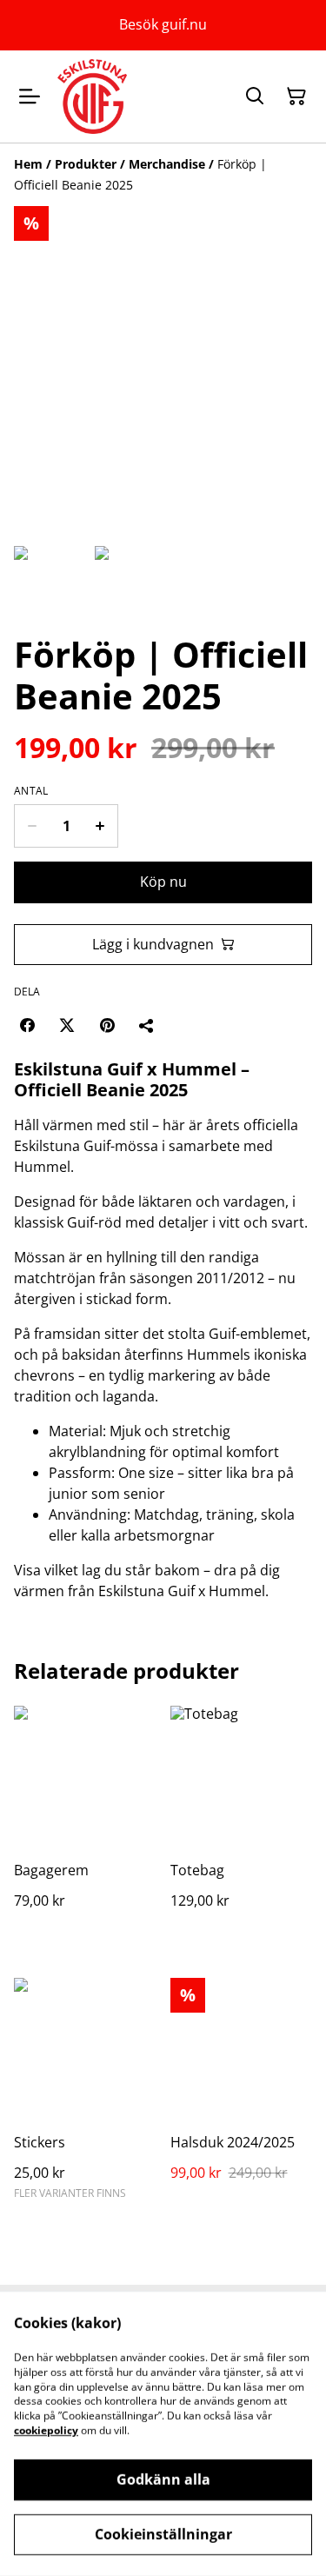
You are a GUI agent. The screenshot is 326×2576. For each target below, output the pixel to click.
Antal (31, 791)
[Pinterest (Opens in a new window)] (107, 1025)
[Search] (255, 97)
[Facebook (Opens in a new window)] (27, 1025)
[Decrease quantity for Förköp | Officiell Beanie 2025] (32, 826)
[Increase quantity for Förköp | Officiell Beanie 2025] (100, 826)
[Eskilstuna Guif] (92, 97)
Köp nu (163, 882)
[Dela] (147, 1025)
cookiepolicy (46, 2430)
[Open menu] (30, 97)
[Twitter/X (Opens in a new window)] (67, 1025)
